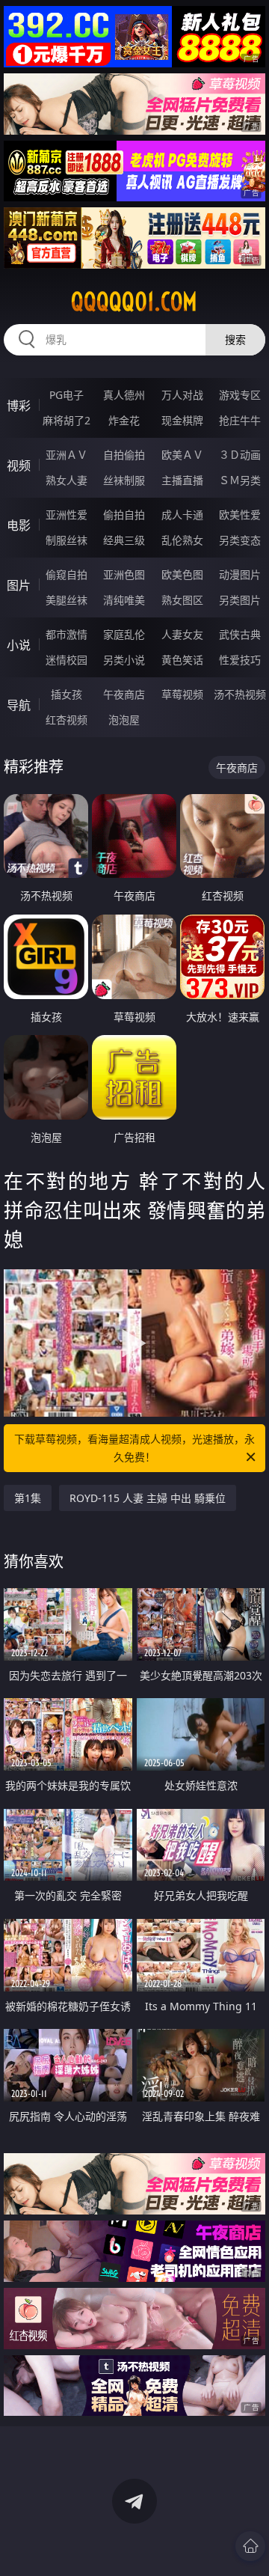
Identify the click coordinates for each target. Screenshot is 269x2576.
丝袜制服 (124, 480)
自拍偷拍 (124, 455)
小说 (19, 645)
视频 (19, 466)
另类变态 (240, 540)
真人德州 (124, 395)
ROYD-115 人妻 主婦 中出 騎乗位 (148, 1498)
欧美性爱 (240, 515)
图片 (19, 585)
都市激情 (67, 634)
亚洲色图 (124, 574)
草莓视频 (182, 694)
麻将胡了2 (67, 420)
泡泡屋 (124, 720)
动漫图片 (240, 574)
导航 (19, 705)
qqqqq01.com (134, 302)
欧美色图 (182, 574)
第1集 (28, 1498)
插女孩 (67, 694)
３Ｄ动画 (240, 455)
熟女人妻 (67, 480)
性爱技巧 (240, 660)
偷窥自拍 (67, 574)
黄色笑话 (182, 660)
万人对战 (182, 395)
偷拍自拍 (124, 515)
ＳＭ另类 (240, 480)
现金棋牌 (182, 420)
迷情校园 (67, 660)
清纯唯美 (124, 600)
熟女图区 (182, 600)
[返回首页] (250, 2546)
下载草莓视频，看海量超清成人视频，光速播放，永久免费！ (134, 1448)
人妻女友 (182, 634)
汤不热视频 (240, 694)
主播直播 (182, 480)
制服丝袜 (67, 540)
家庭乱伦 (124, 634)
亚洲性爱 (67, 515)
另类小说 (124, 660)
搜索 (235, 339)
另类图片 (240, 600)
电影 (19, 525)
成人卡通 (182, 515)
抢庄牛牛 (240, 420)
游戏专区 (240, 395)
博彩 (19, 406)
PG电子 (67, 395)
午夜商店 (124, 694)
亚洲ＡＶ (67, 455)
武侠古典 (240, 634)
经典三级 (124, 540)
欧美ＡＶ (182, 455)
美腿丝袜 (67, 600)
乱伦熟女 (182, 540)
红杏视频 (67, 720)
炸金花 (124, 420)
